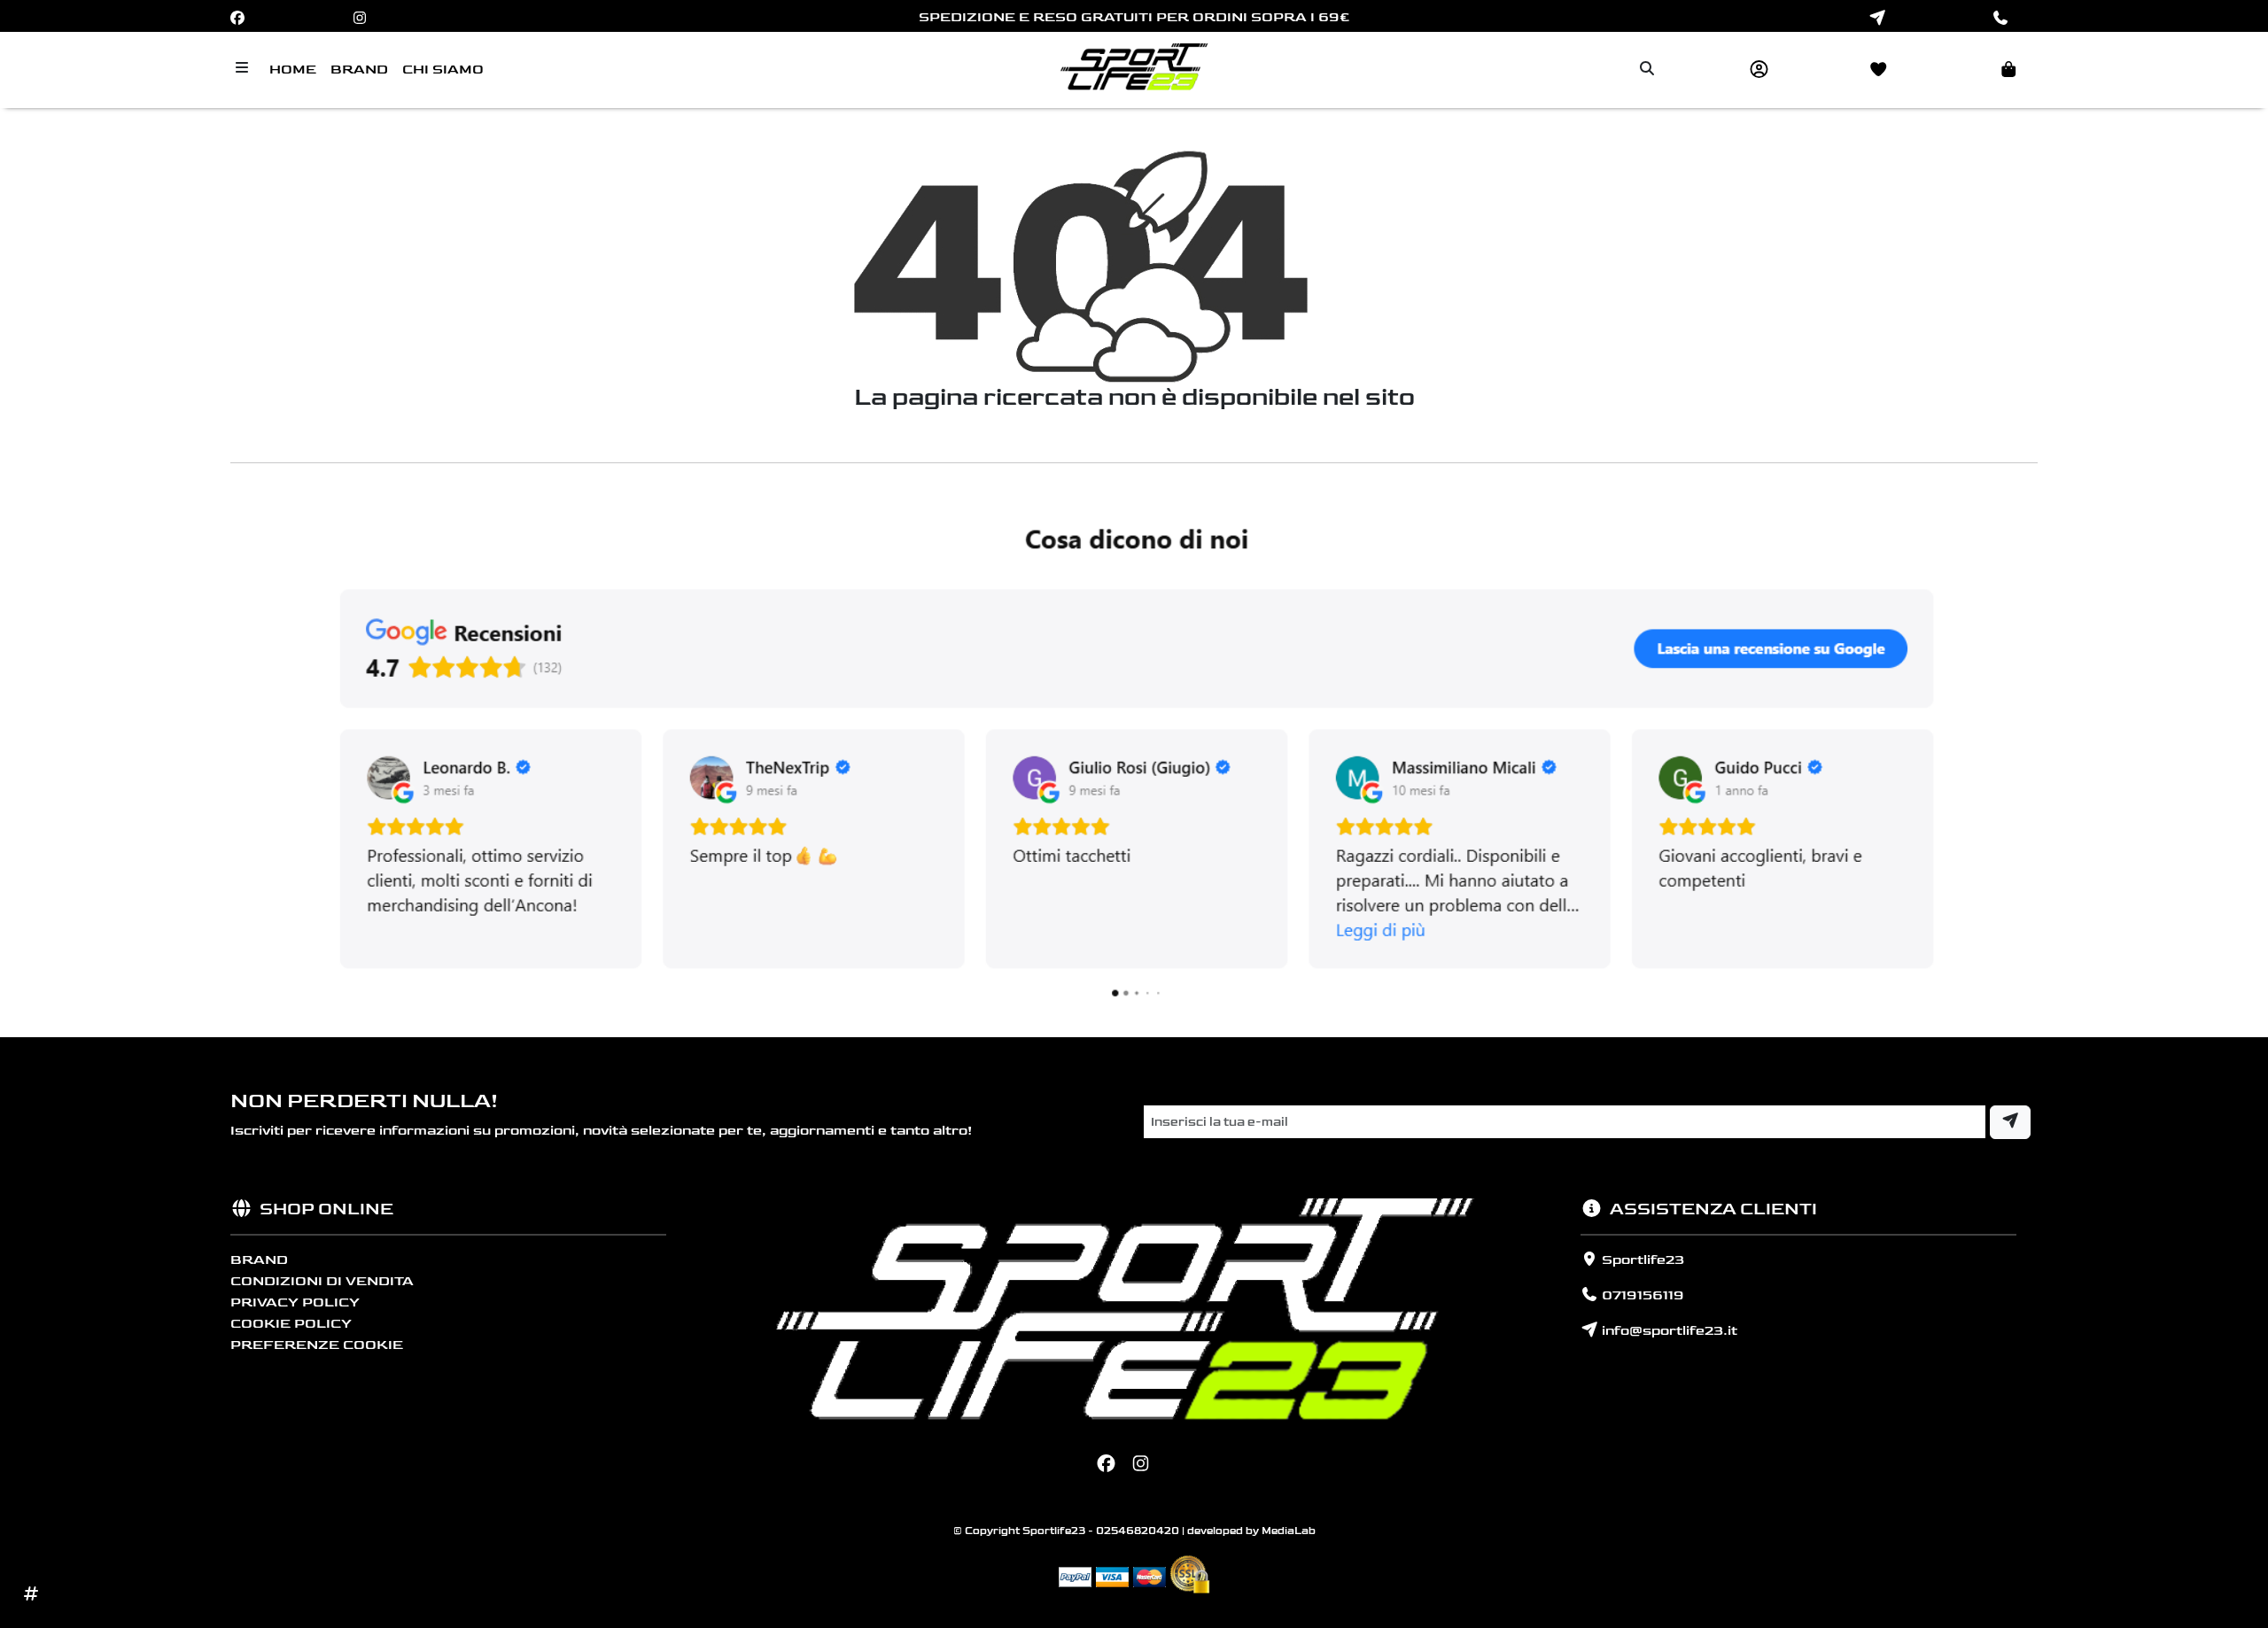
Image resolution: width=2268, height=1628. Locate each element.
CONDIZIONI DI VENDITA (322, 1281)
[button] (1984, 70)
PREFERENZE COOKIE (317, 1345)
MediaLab (1289, 1531)
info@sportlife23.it (1668, 1331)
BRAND (359, 70)
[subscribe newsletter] (2010, 1122)
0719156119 (1641, 1295)
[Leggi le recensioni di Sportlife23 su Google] (1134, 757)
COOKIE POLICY (291, 1324)
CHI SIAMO (443, 70)
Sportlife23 (1641, 1260)
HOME (293, 70)
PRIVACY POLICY (295, 1302)
